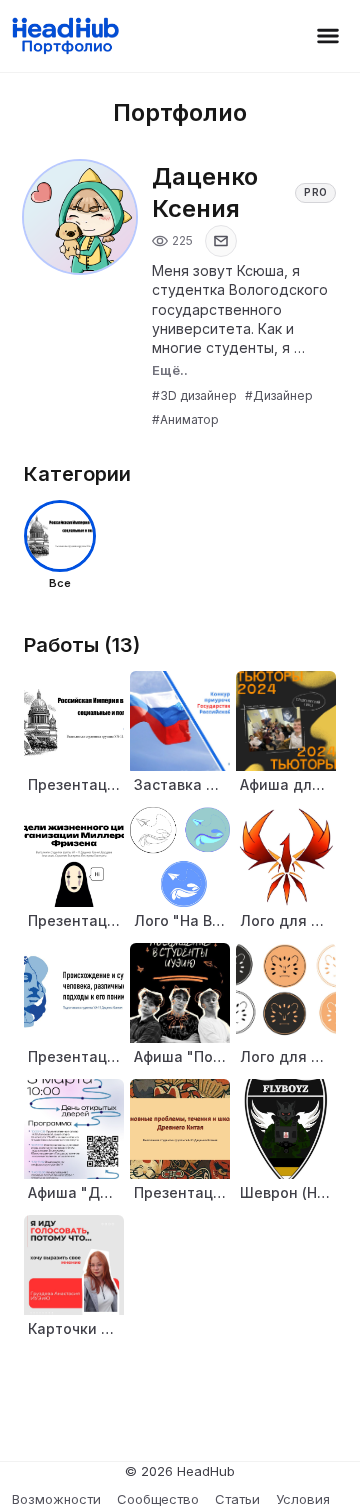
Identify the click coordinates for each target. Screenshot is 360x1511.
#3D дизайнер (194, 395)
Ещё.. (170, 370)
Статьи (237, 1499)
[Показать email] (221, 241)
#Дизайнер (279, 395)
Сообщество (158, 1499)
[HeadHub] (64, 36)
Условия (303, 1499)
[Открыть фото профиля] (80, 217)
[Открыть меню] (328, 36)
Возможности (56, 1499)
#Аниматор (185, 419)
